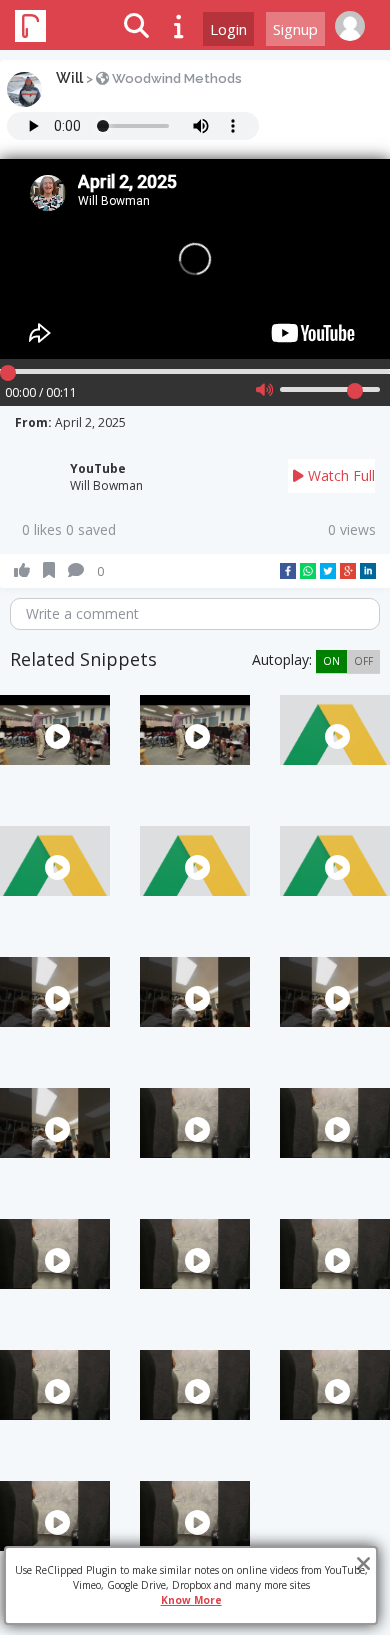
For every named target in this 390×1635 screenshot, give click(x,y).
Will (69, 78)
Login (228, 29)
